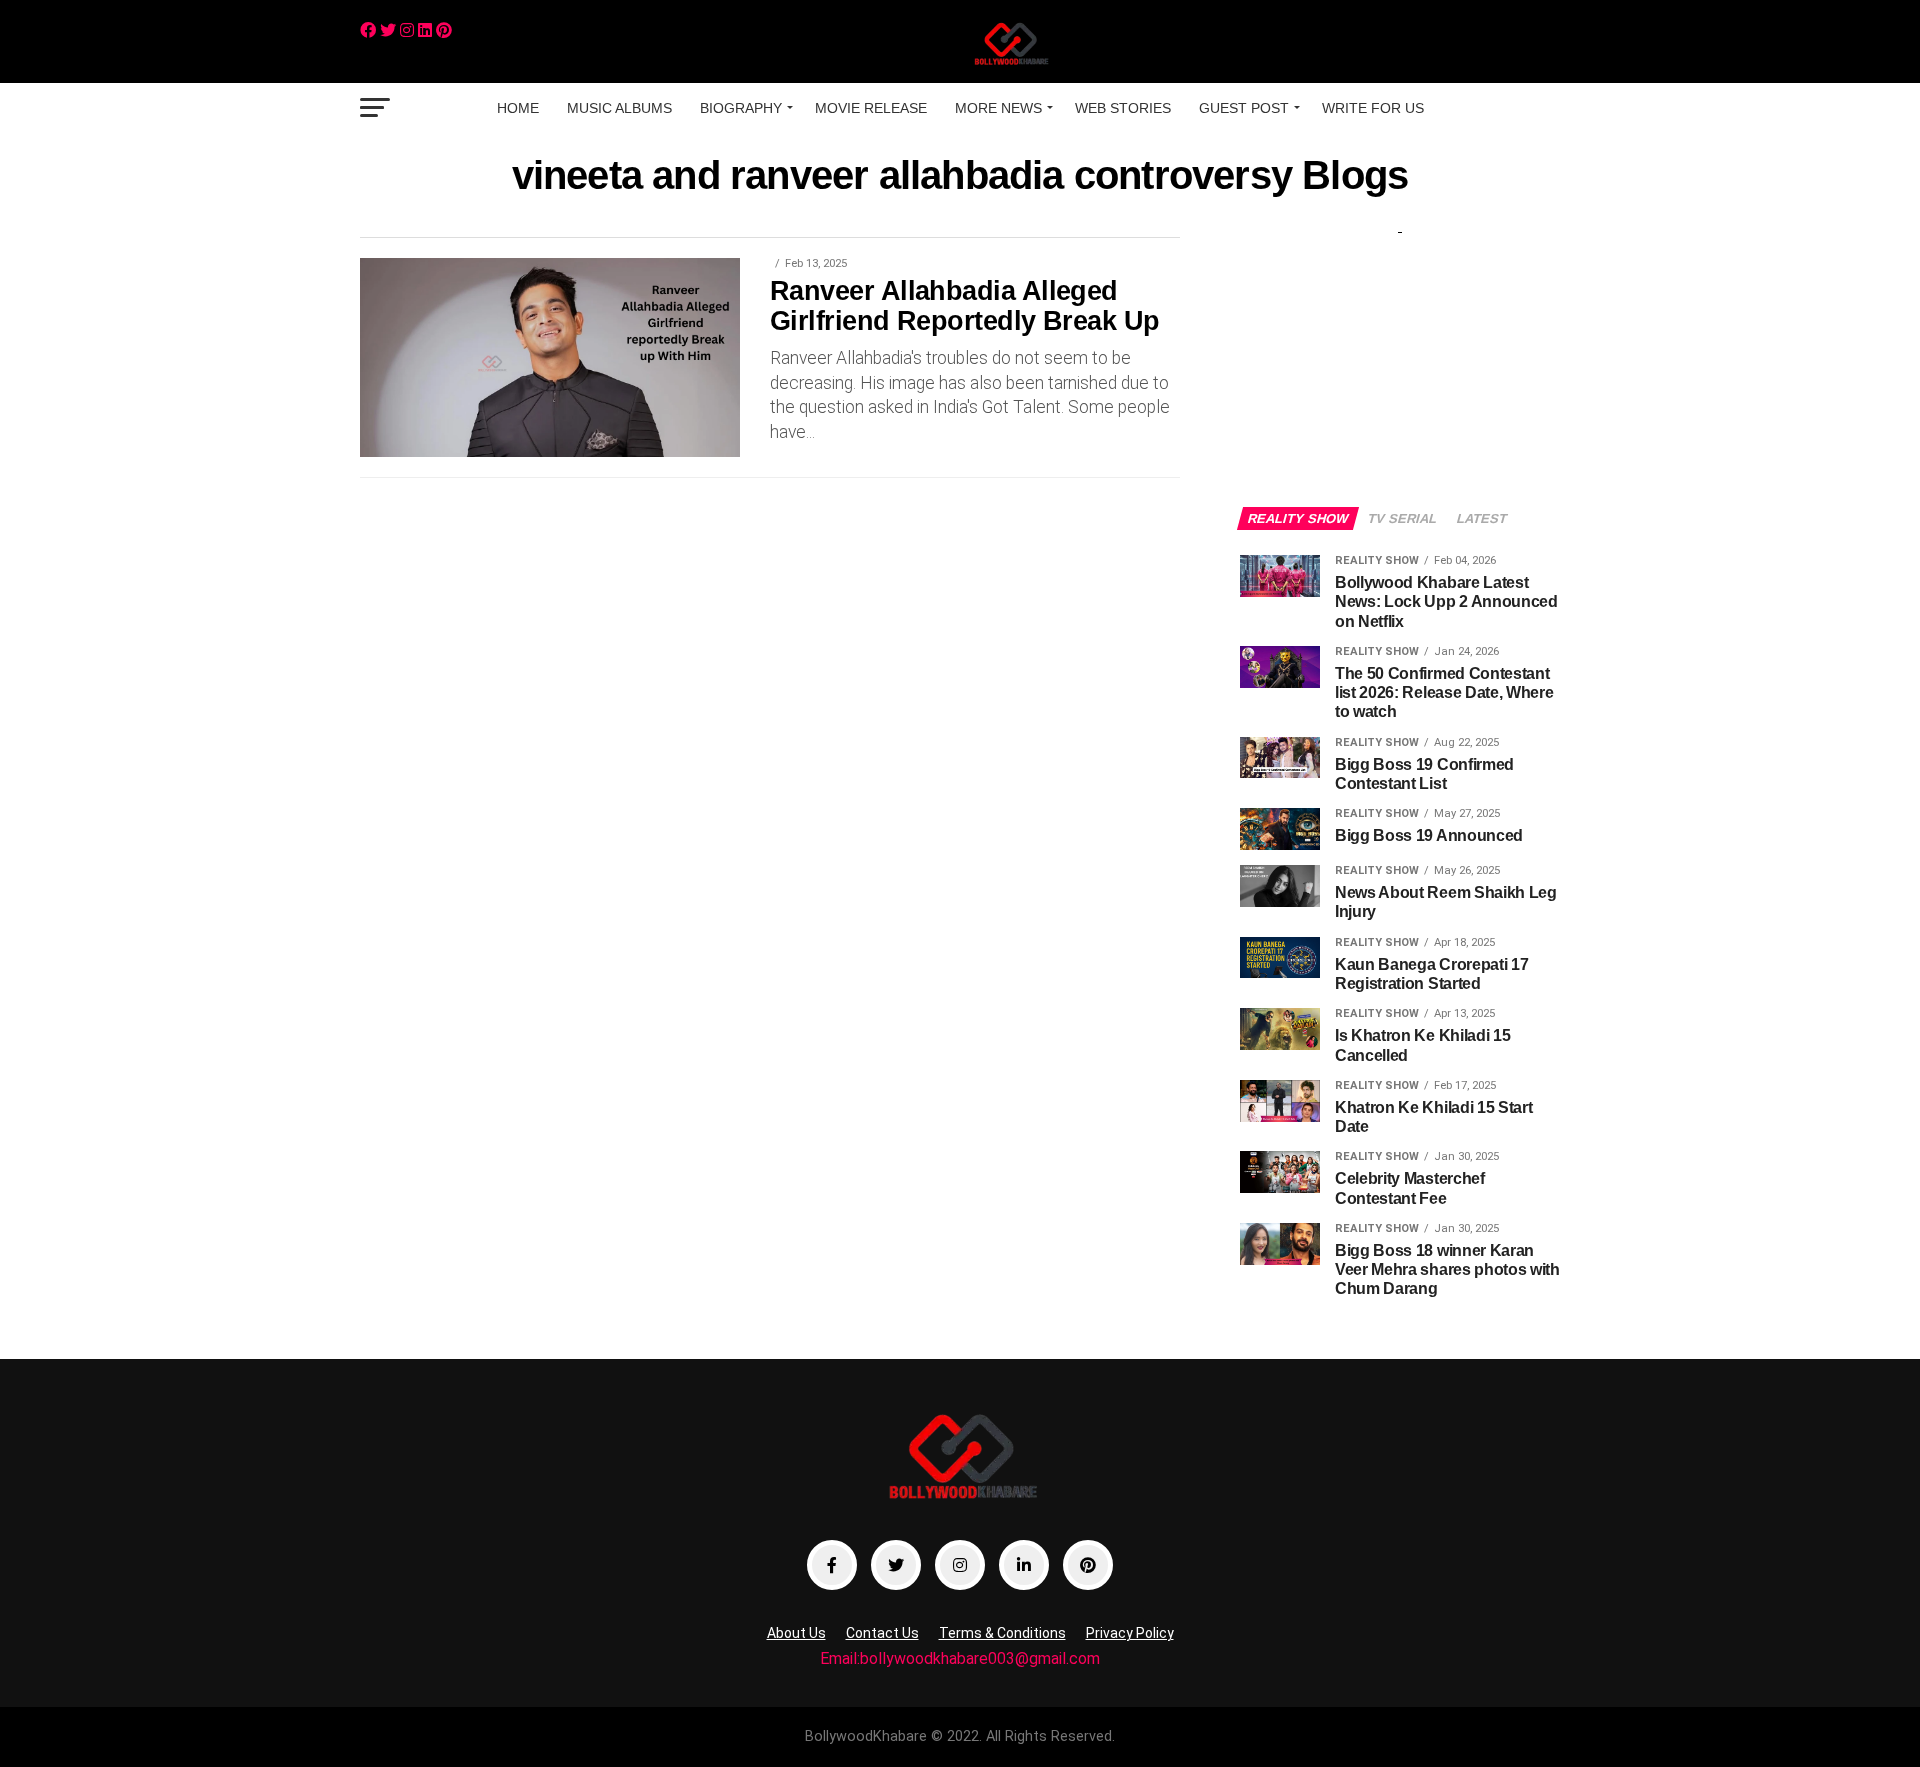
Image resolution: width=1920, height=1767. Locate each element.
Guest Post (1244, 108)
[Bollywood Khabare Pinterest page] (1088, 1565)
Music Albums (619, 108)
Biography (741, 108)
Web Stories (1123, 108)
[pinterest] (444, 30)
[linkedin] (425, 30)
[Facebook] (368, 30)
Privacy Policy (1130, 1633)
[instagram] (407, 30)
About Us (796, 1633)
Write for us (1373, 108)
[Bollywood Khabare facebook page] (832, 1565)
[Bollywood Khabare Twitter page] (896, 1565)
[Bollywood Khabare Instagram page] (960, 1565)
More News (998, 108)
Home (518, 108)
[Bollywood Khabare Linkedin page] (1024, 1565)
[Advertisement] (1400, 352)
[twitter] (388, 30)
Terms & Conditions (1002, 1633)
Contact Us (882, 1633)
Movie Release (871, 108)
